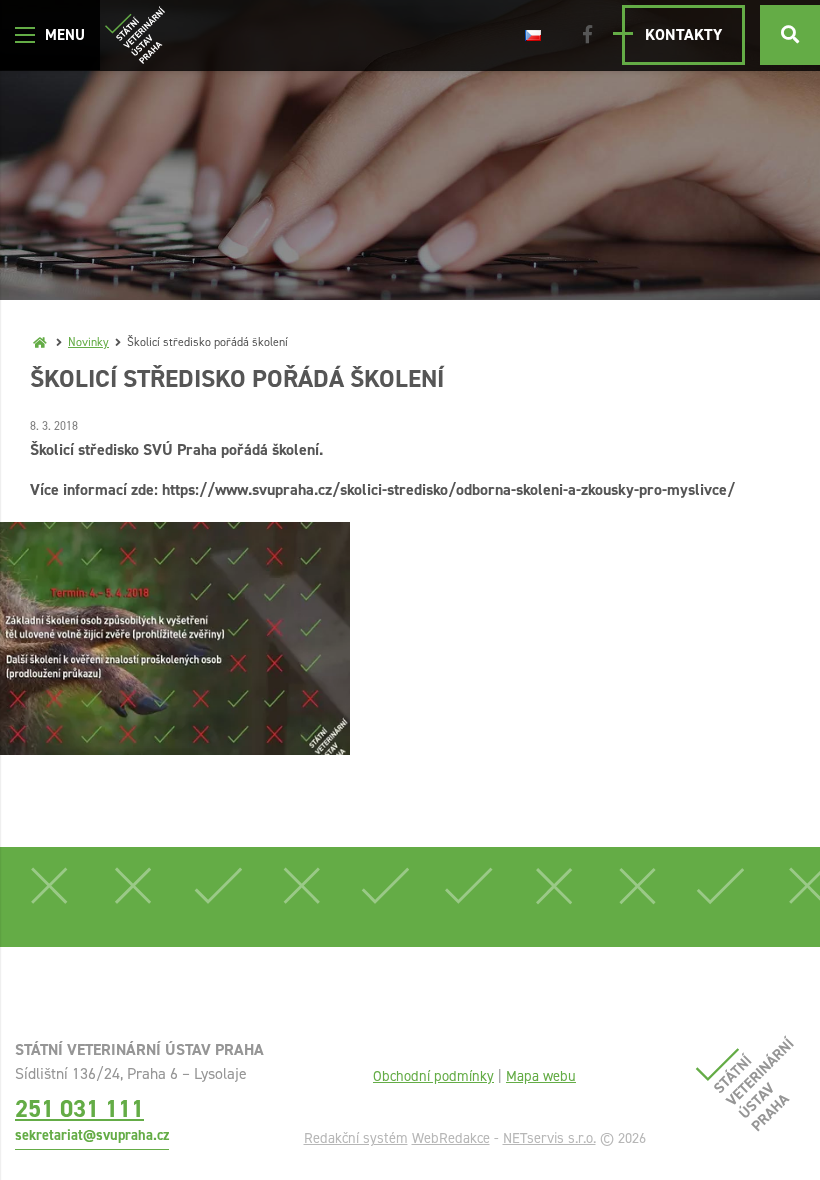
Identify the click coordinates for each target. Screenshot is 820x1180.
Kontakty (683, 34)
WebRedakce (451, 1138)
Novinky (88, 342)
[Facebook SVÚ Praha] (587, 35)
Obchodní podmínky (433, 1076)
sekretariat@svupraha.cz (92, 1135)
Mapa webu (541, 1076)
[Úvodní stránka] (135, 35)
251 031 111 (79, 1108)
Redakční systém (356, 1138)
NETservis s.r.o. (549, 1138)
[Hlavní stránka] (40, 342)
